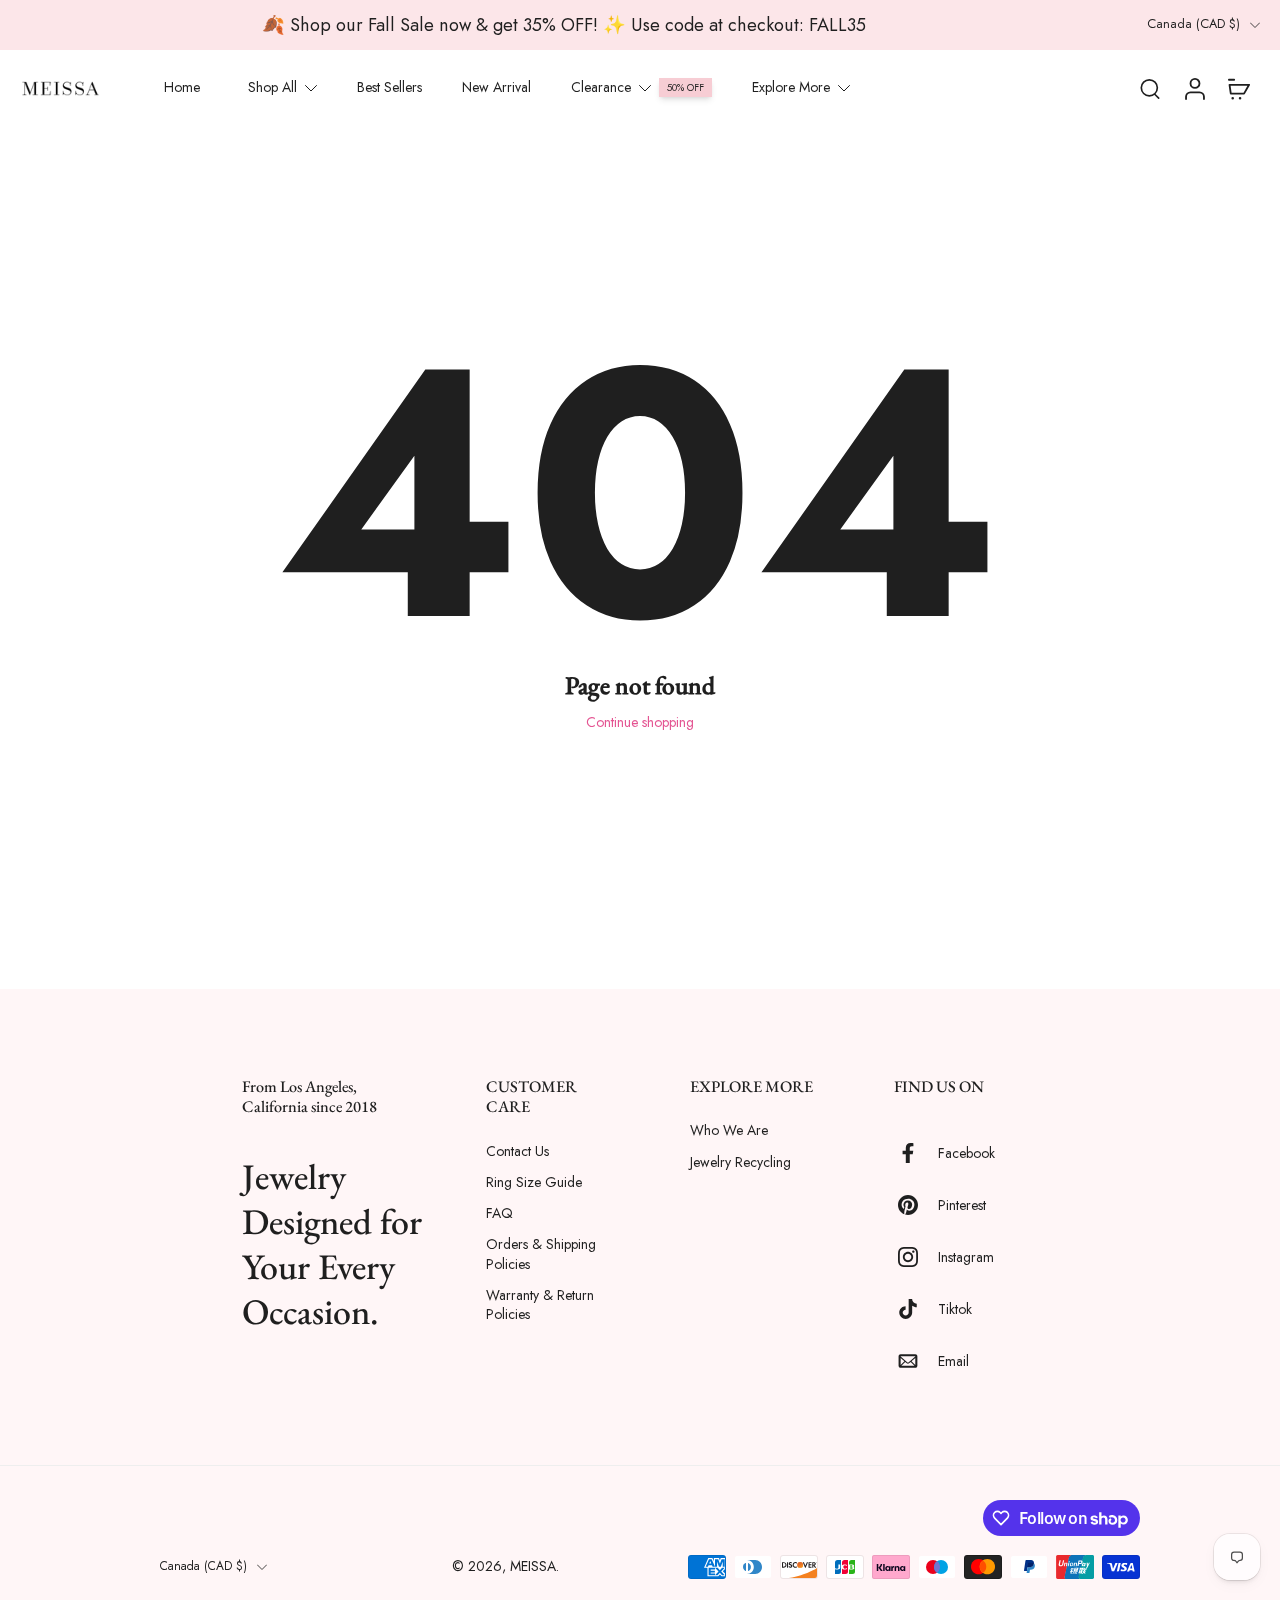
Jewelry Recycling (740, 1161)
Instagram (966, 1256)
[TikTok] (916, 1309)
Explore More (791, 87)
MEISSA (533, 1566)
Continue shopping (640, 722)
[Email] (916, 1361)
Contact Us (517, 1150)
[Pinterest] (916, 1205)
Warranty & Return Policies (540, 1304)
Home (182, 87)
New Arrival (496, 87)
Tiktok (955, 1308)
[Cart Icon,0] (1238, 88)
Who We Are (729, 1130)
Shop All (272, 87)
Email (953, 1360)
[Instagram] (916, 1257)
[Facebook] (916, 1153)
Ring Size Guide (534, 1181)
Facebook (966, 1152)
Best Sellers (389, 87)
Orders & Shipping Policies (541, 1254)
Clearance (601, 87)
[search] (1150, 88)
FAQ (499, 1213)
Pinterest (962, 1204)
